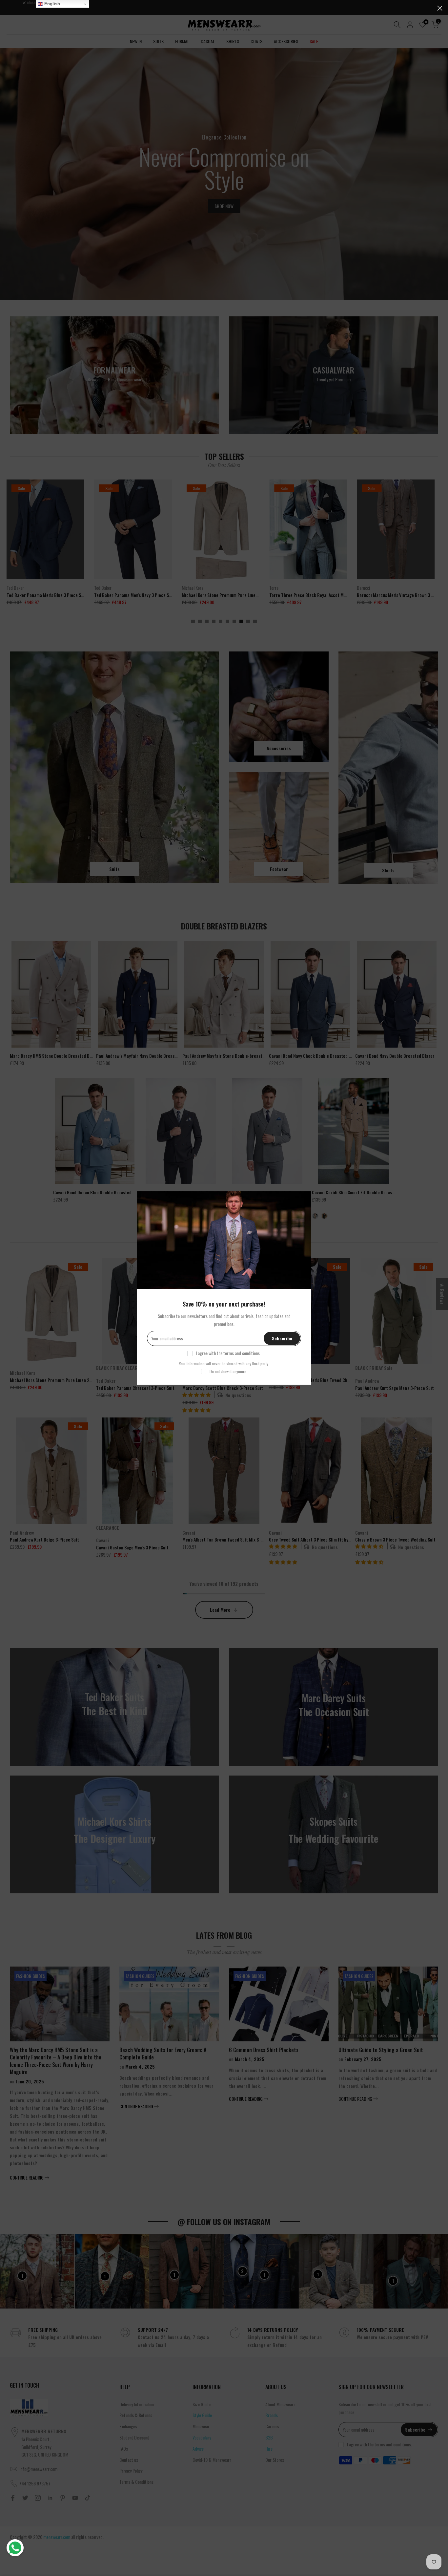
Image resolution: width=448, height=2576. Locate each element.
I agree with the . (228, 1353)
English (51, 4)
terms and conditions (242, 1353)
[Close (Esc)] (440, 8)
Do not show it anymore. (228, 1371)
